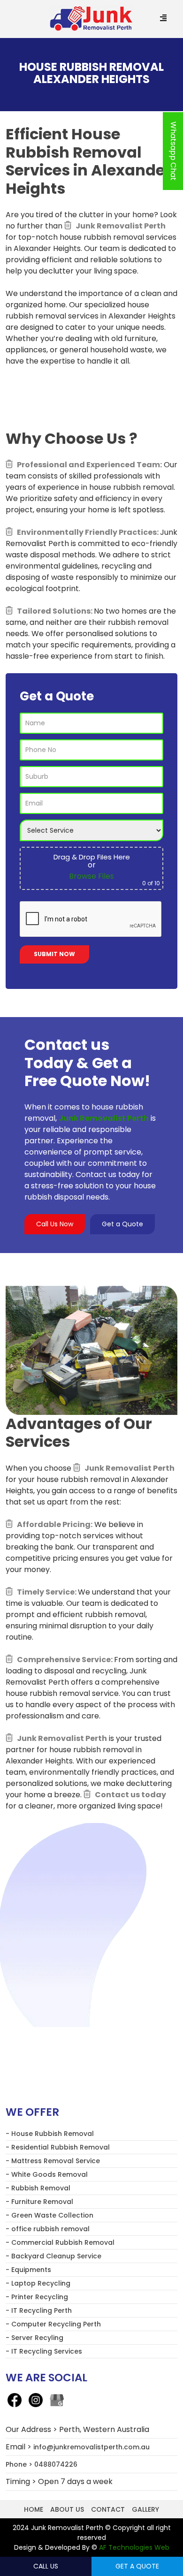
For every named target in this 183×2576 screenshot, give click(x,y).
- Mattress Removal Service (53, 2161)
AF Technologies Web (134, 2547)
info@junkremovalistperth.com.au (91, 2447)
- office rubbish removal (48, 2229)
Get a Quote (122, 1224)
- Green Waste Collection (50, 2215)
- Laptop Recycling (38, 2283)
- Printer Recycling (37, 2297)
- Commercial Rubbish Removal (60, 2242)
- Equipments (28, 2270)
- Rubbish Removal (38, 2188)
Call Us (46, 2566)
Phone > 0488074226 (42, 2464)
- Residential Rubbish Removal (58, 2147)
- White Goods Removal (47, 2174)
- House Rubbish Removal (50, 2134)
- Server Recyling (34, 2338)
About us (67, 2509)
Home (34, 2509)
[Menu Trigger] (164, 19)
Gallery (145, 2509)
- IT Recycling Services (44, 2351)
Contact (108, 2509)
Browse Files (91, 876)
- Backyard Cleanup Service (53, 2256)
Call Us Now (55, 1224)
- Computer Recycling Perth (53, 2324)
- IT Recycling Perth (39, 2310)
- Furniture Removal (39, 2202)
